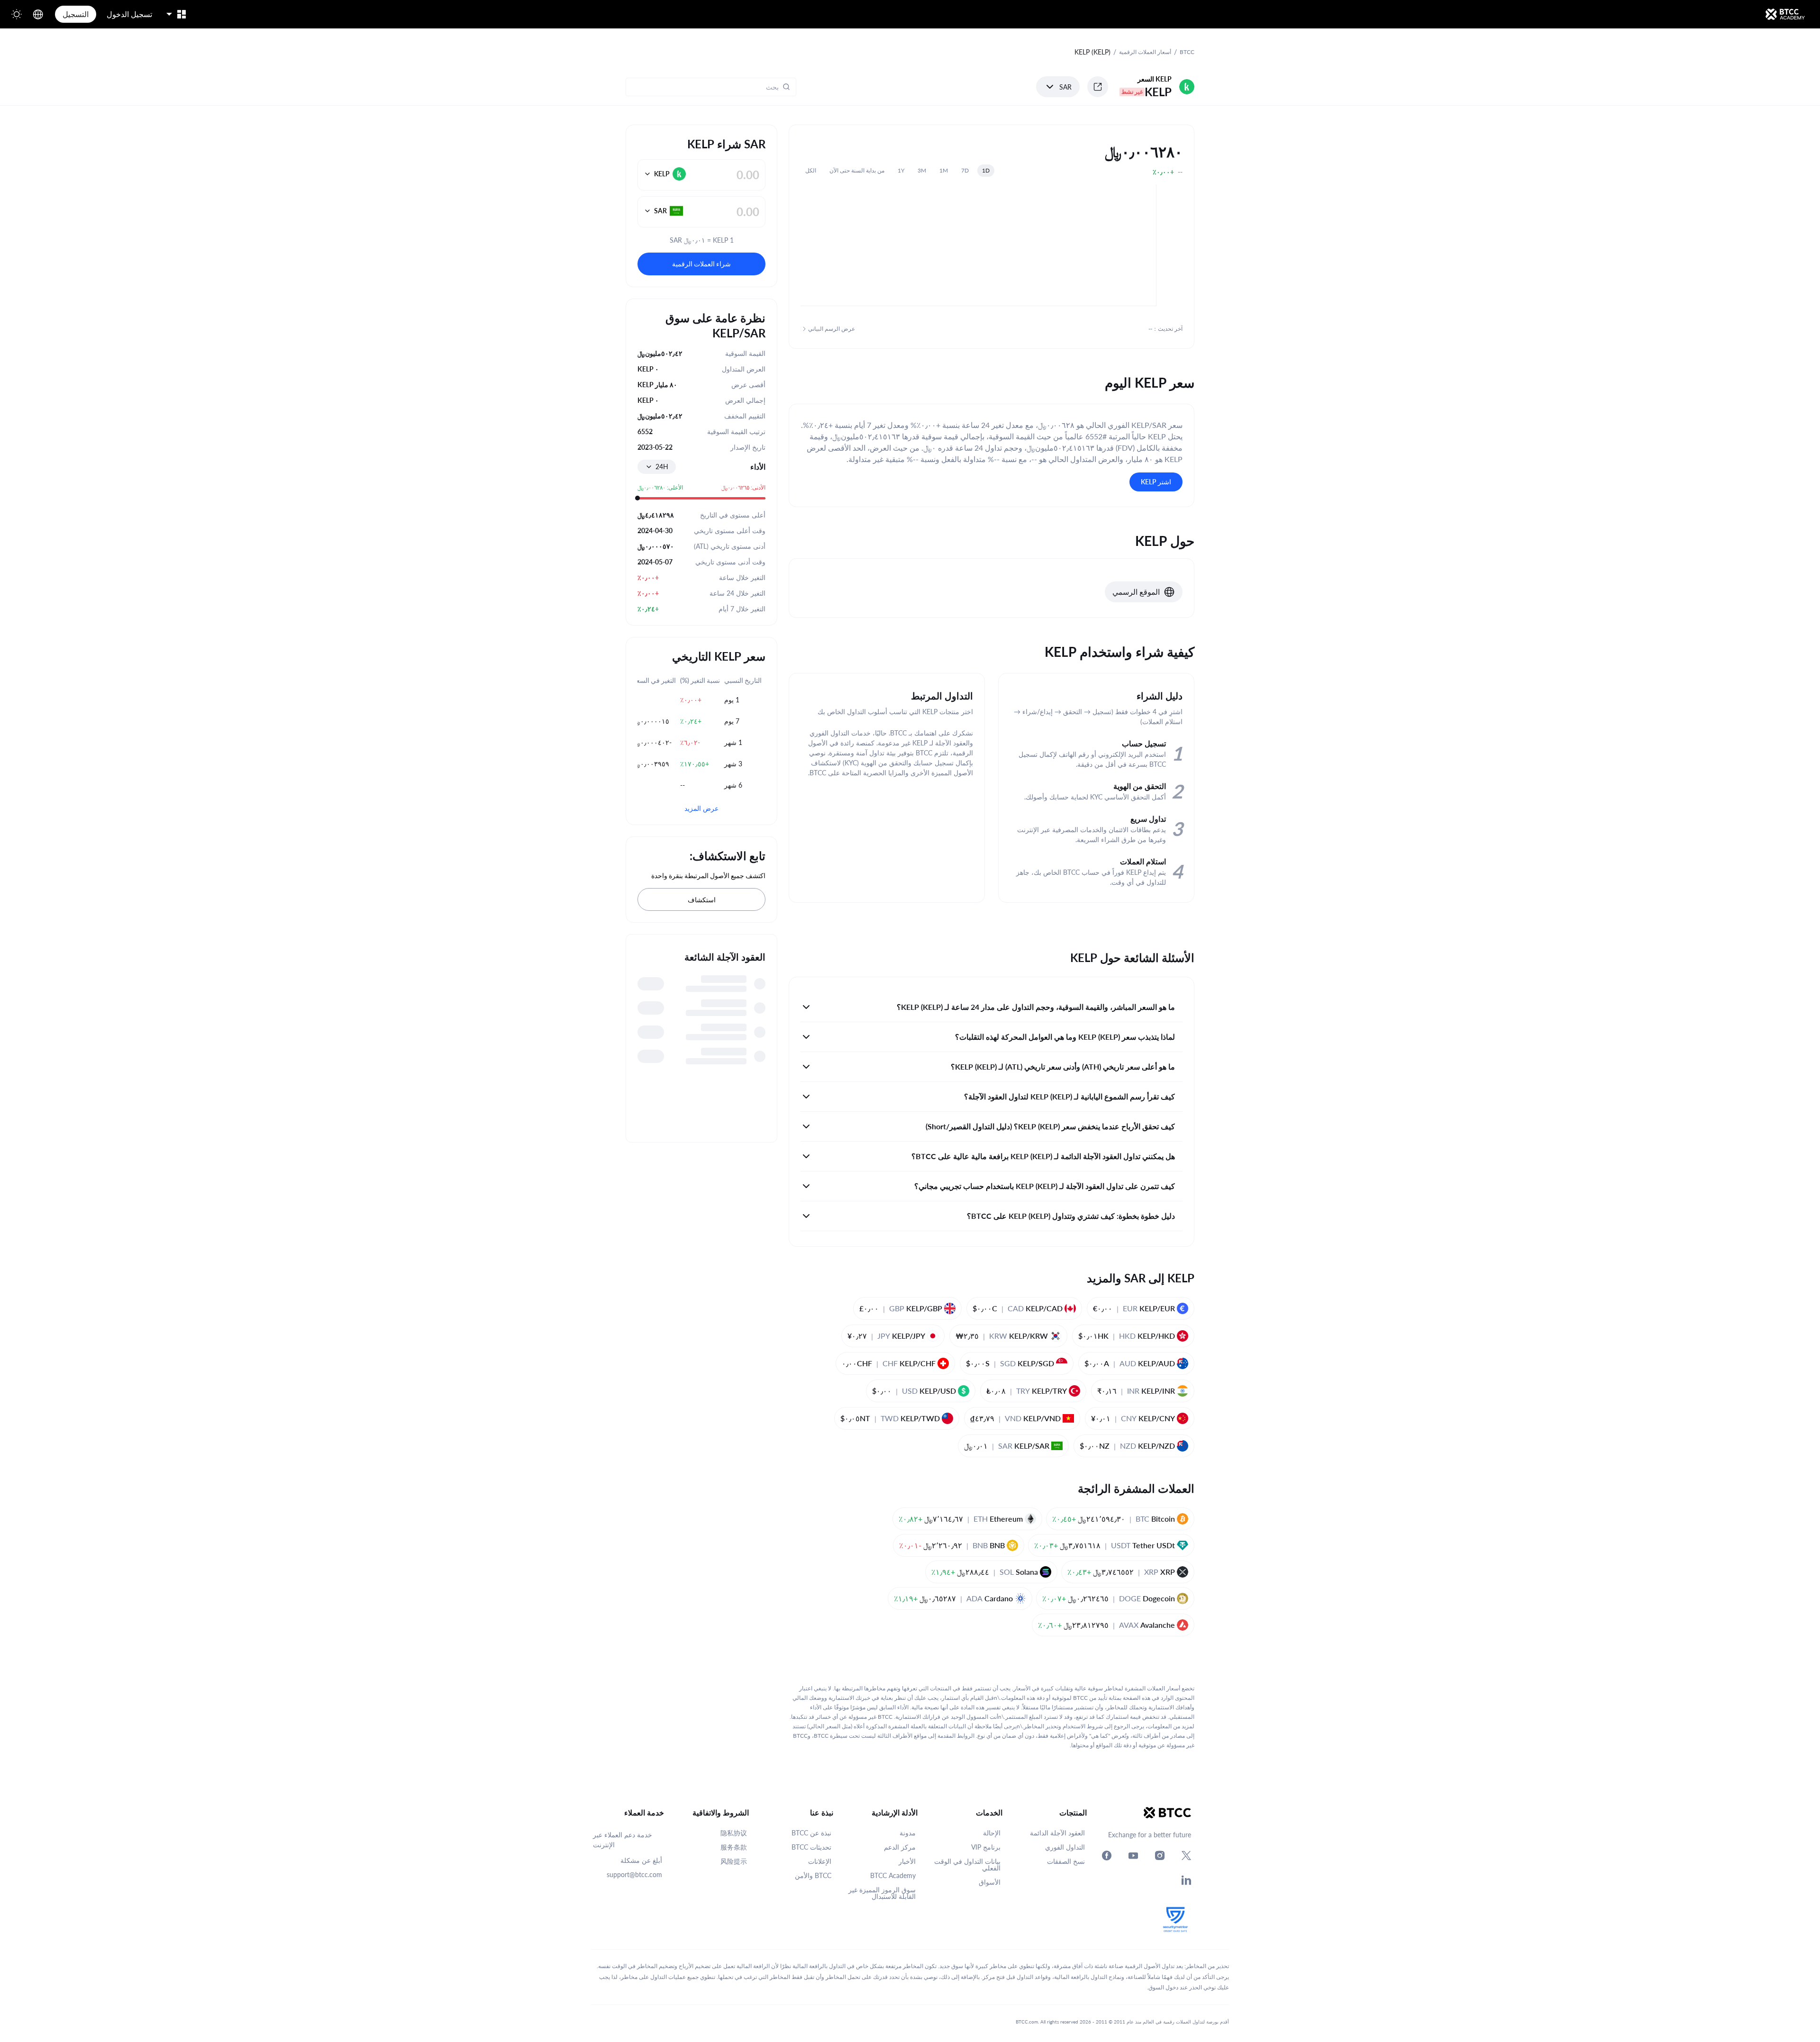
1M (944, 170)
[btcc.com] (1785, 14)
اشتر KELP (1156, 482)
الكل (811, 170)
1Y (901, 170)
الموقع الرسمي (1136, 592)
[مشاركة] (1098, 87)
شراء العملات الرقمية (701, 264)
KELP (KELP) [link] (1092, 52)
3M (922, 170)
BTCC (1187, 52)
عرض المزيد (701, 808)
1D (986, 170)
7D (965, 170)
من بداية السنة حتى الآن (857, 170)
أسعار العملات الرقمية (1145, 52)
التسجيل (76, 14)
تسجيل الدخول (129, 14)
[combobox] (657, 467)
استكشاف (702, 900)
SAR (1065, 87)
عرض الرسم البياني (832, 329)
